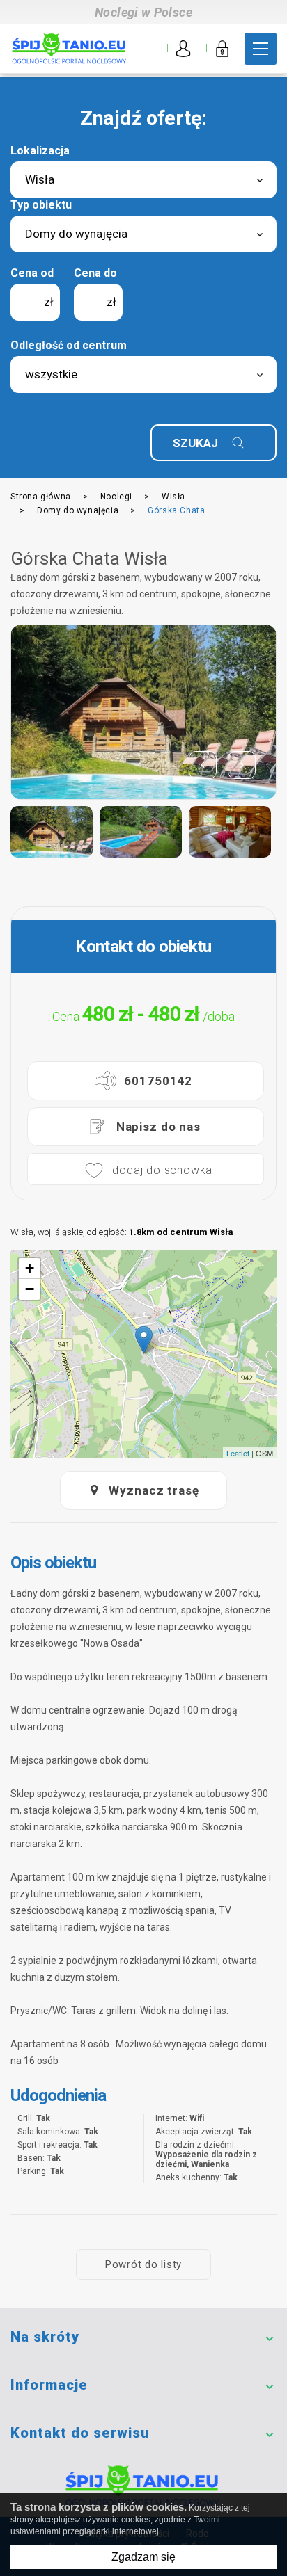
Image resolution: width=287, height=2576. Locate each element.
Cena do (95, 273)
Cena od (32, 273)
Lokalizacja (40, 151)
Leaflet (238, 1453)
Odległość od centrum (69, 345)
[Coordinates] (144, 1340)
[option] (143, 712)
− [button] (30, 1289)
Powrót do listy (143, 2264)
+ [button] (30, 1268)
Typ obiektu (41, 205)
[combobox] (143, 180)
